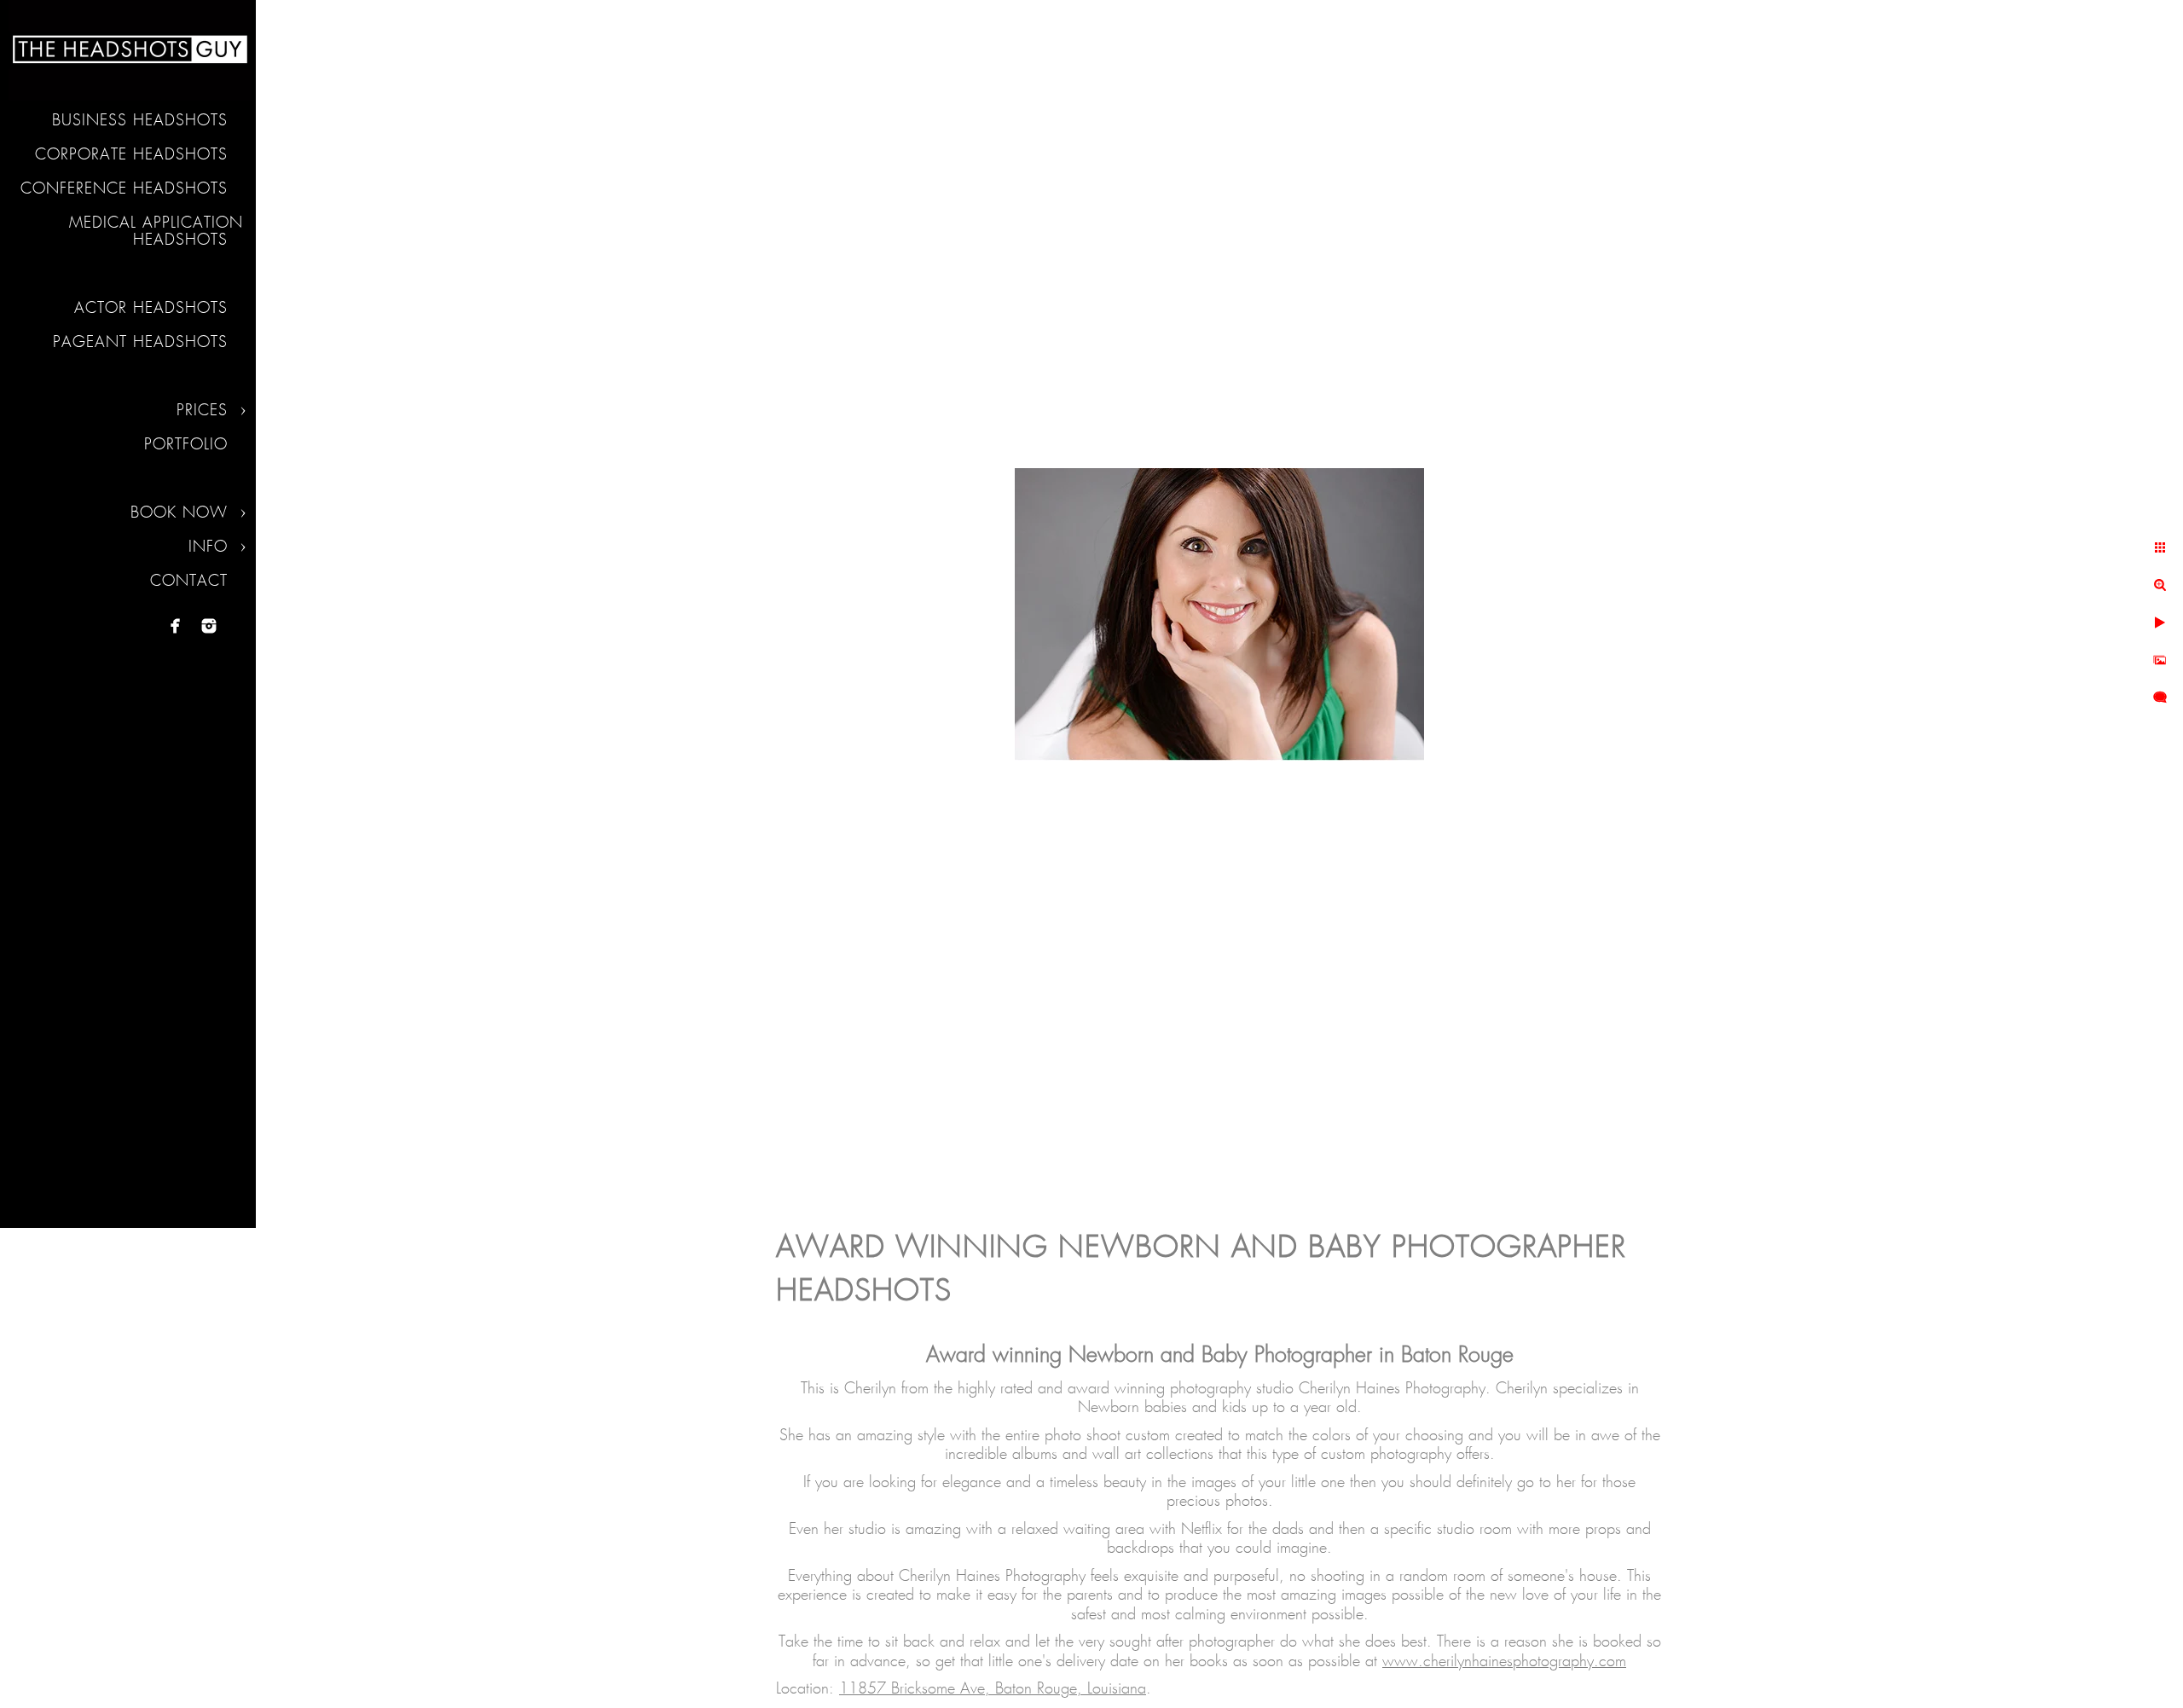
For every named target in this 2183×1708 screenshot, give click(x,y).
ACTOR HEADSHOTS (151, 309)
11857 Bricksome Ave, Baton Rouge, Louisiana (993, 1689)
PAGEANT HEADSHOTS (140, 343)
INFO (208, 547)
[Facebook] (176, 626)
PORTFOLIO (186, 445)
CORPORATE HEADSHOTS (131, 155)
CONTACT (189, 582)
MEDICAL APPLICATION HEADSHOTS (156, 232)
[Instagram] (209, 626)
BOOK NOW (179, 513)
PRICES (202, 411)
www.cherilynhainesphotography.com (1504, 1662)
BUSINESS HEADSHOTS (140, 121)
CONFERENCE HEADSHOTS (124, 189)
